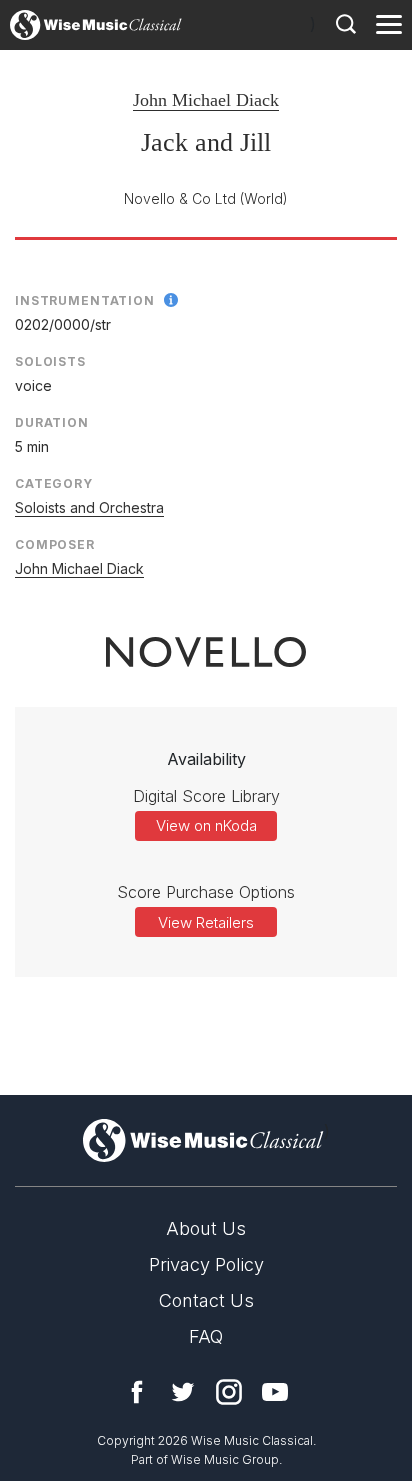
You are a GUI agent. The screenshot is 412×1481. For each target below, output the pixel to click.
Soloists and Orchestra (89, 507)
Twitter (183, 1392)
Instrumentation (85, 300)
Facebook (137, 1392)
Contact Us (206, 1300)
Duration (52, 422)
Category (54, 483)
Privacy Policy (206, 1264)
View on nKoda (206, 825)
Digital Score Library (206, 796)
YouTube (275, 1392)
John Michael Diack (206, 100)
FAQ (206, 1336)
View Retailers (206, 922)
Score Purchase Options (206, 892)
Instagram (229, 1392)
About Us (206, 1228)
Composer (55, 544)
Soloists (50, 361)
